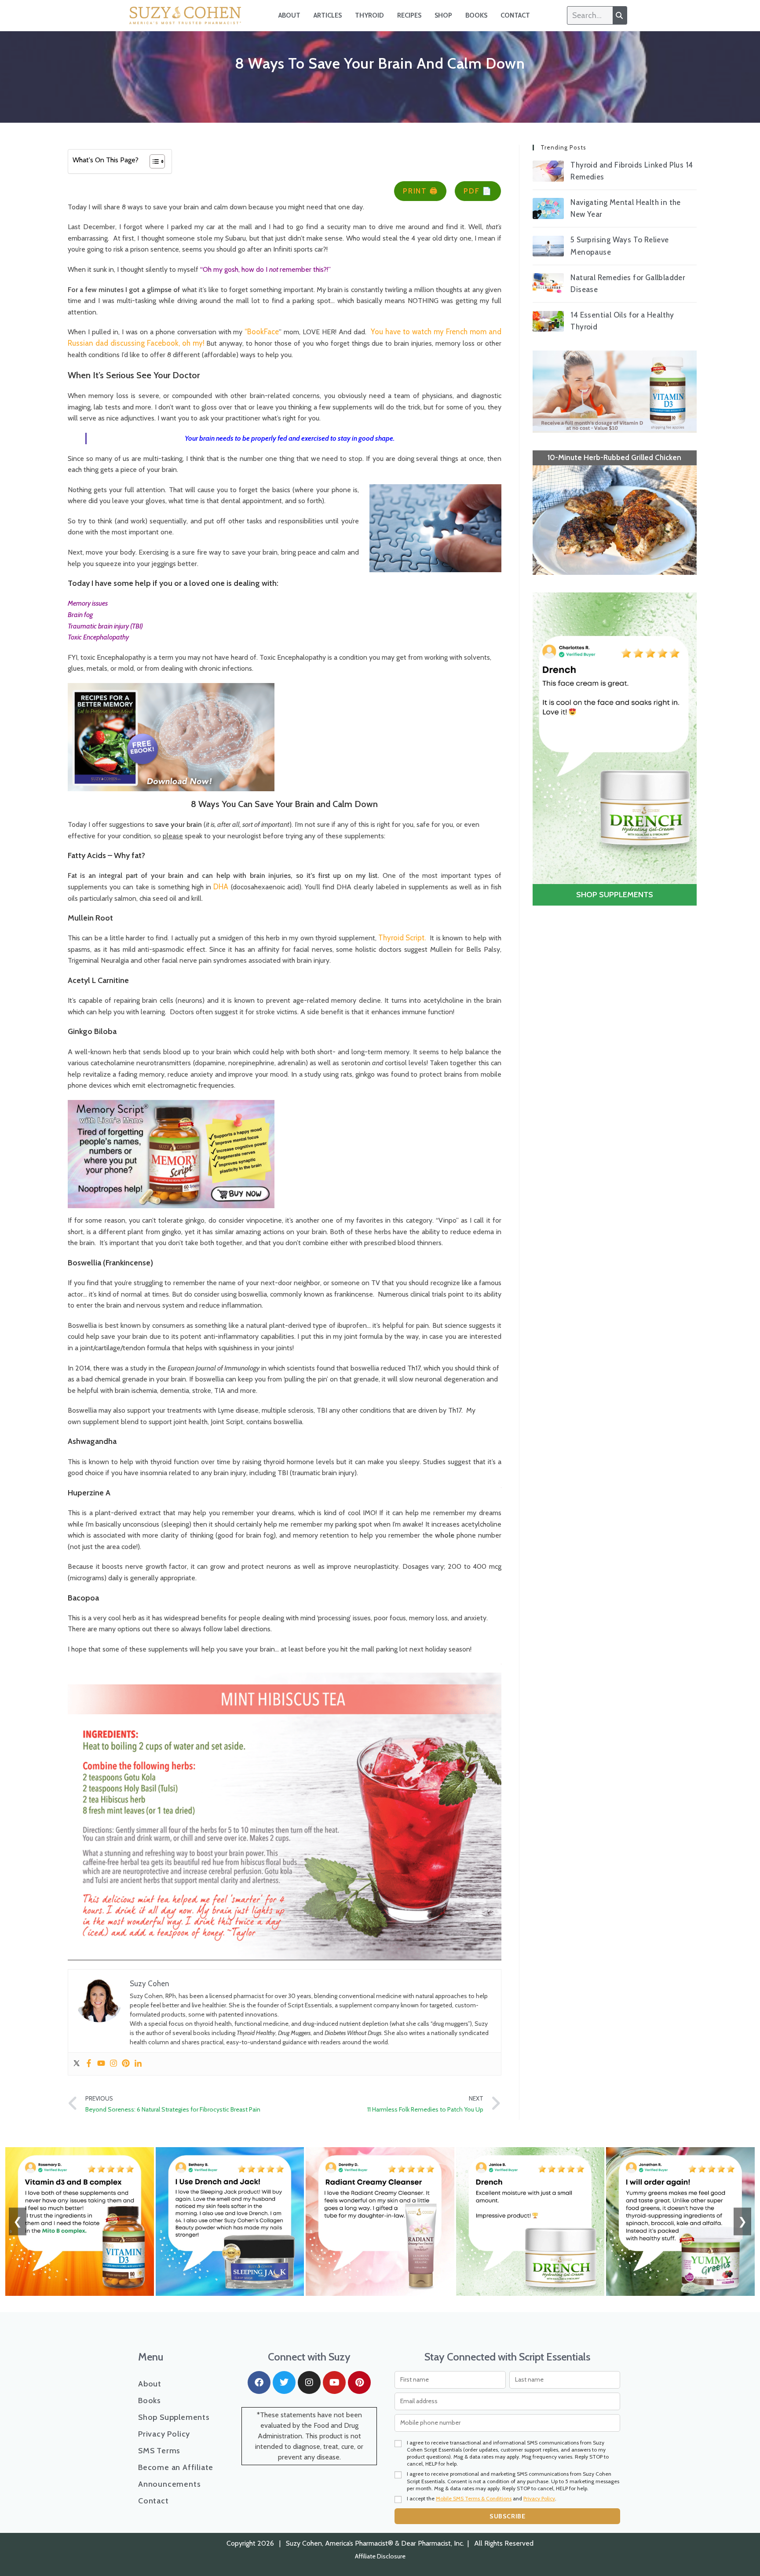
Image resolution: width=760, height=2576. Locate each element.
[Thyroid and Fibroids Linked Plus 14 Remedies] (548, 171)
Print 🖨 (420, 191)
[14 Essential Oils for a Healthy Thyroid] (548, 321)
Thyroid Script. (402, 938)
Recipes (409, 15)
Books (476, 15)
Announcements (169, 2484)
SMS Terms (159, 2451)
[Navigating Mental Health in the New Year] (548, 208)
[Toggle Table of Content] (153, 161)
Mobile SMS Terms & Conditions (474, 2498)
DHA (221, 887)
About (289, 15)
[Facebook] (89, 2064)
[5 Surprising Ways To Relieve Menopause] (548, 246)
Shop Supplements (174, 2417)
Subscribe (507, 2516)
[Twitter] (77, 2064)
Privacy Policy (164, 2434)
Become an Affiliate (176, 2467)
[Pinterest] (126, 2064)
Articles (328, 15)
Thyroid (369, 15)
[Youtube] (101, 2064)
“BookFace (262, 332)
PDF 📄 (478, 191)
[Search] (620, 15)
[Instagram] (113, 2064)
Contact (515, 15)
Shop (443, 15)
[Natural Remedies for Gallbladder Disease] (548, 284)
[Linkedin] (138, 2064)
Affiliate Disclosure (380, 2556)
